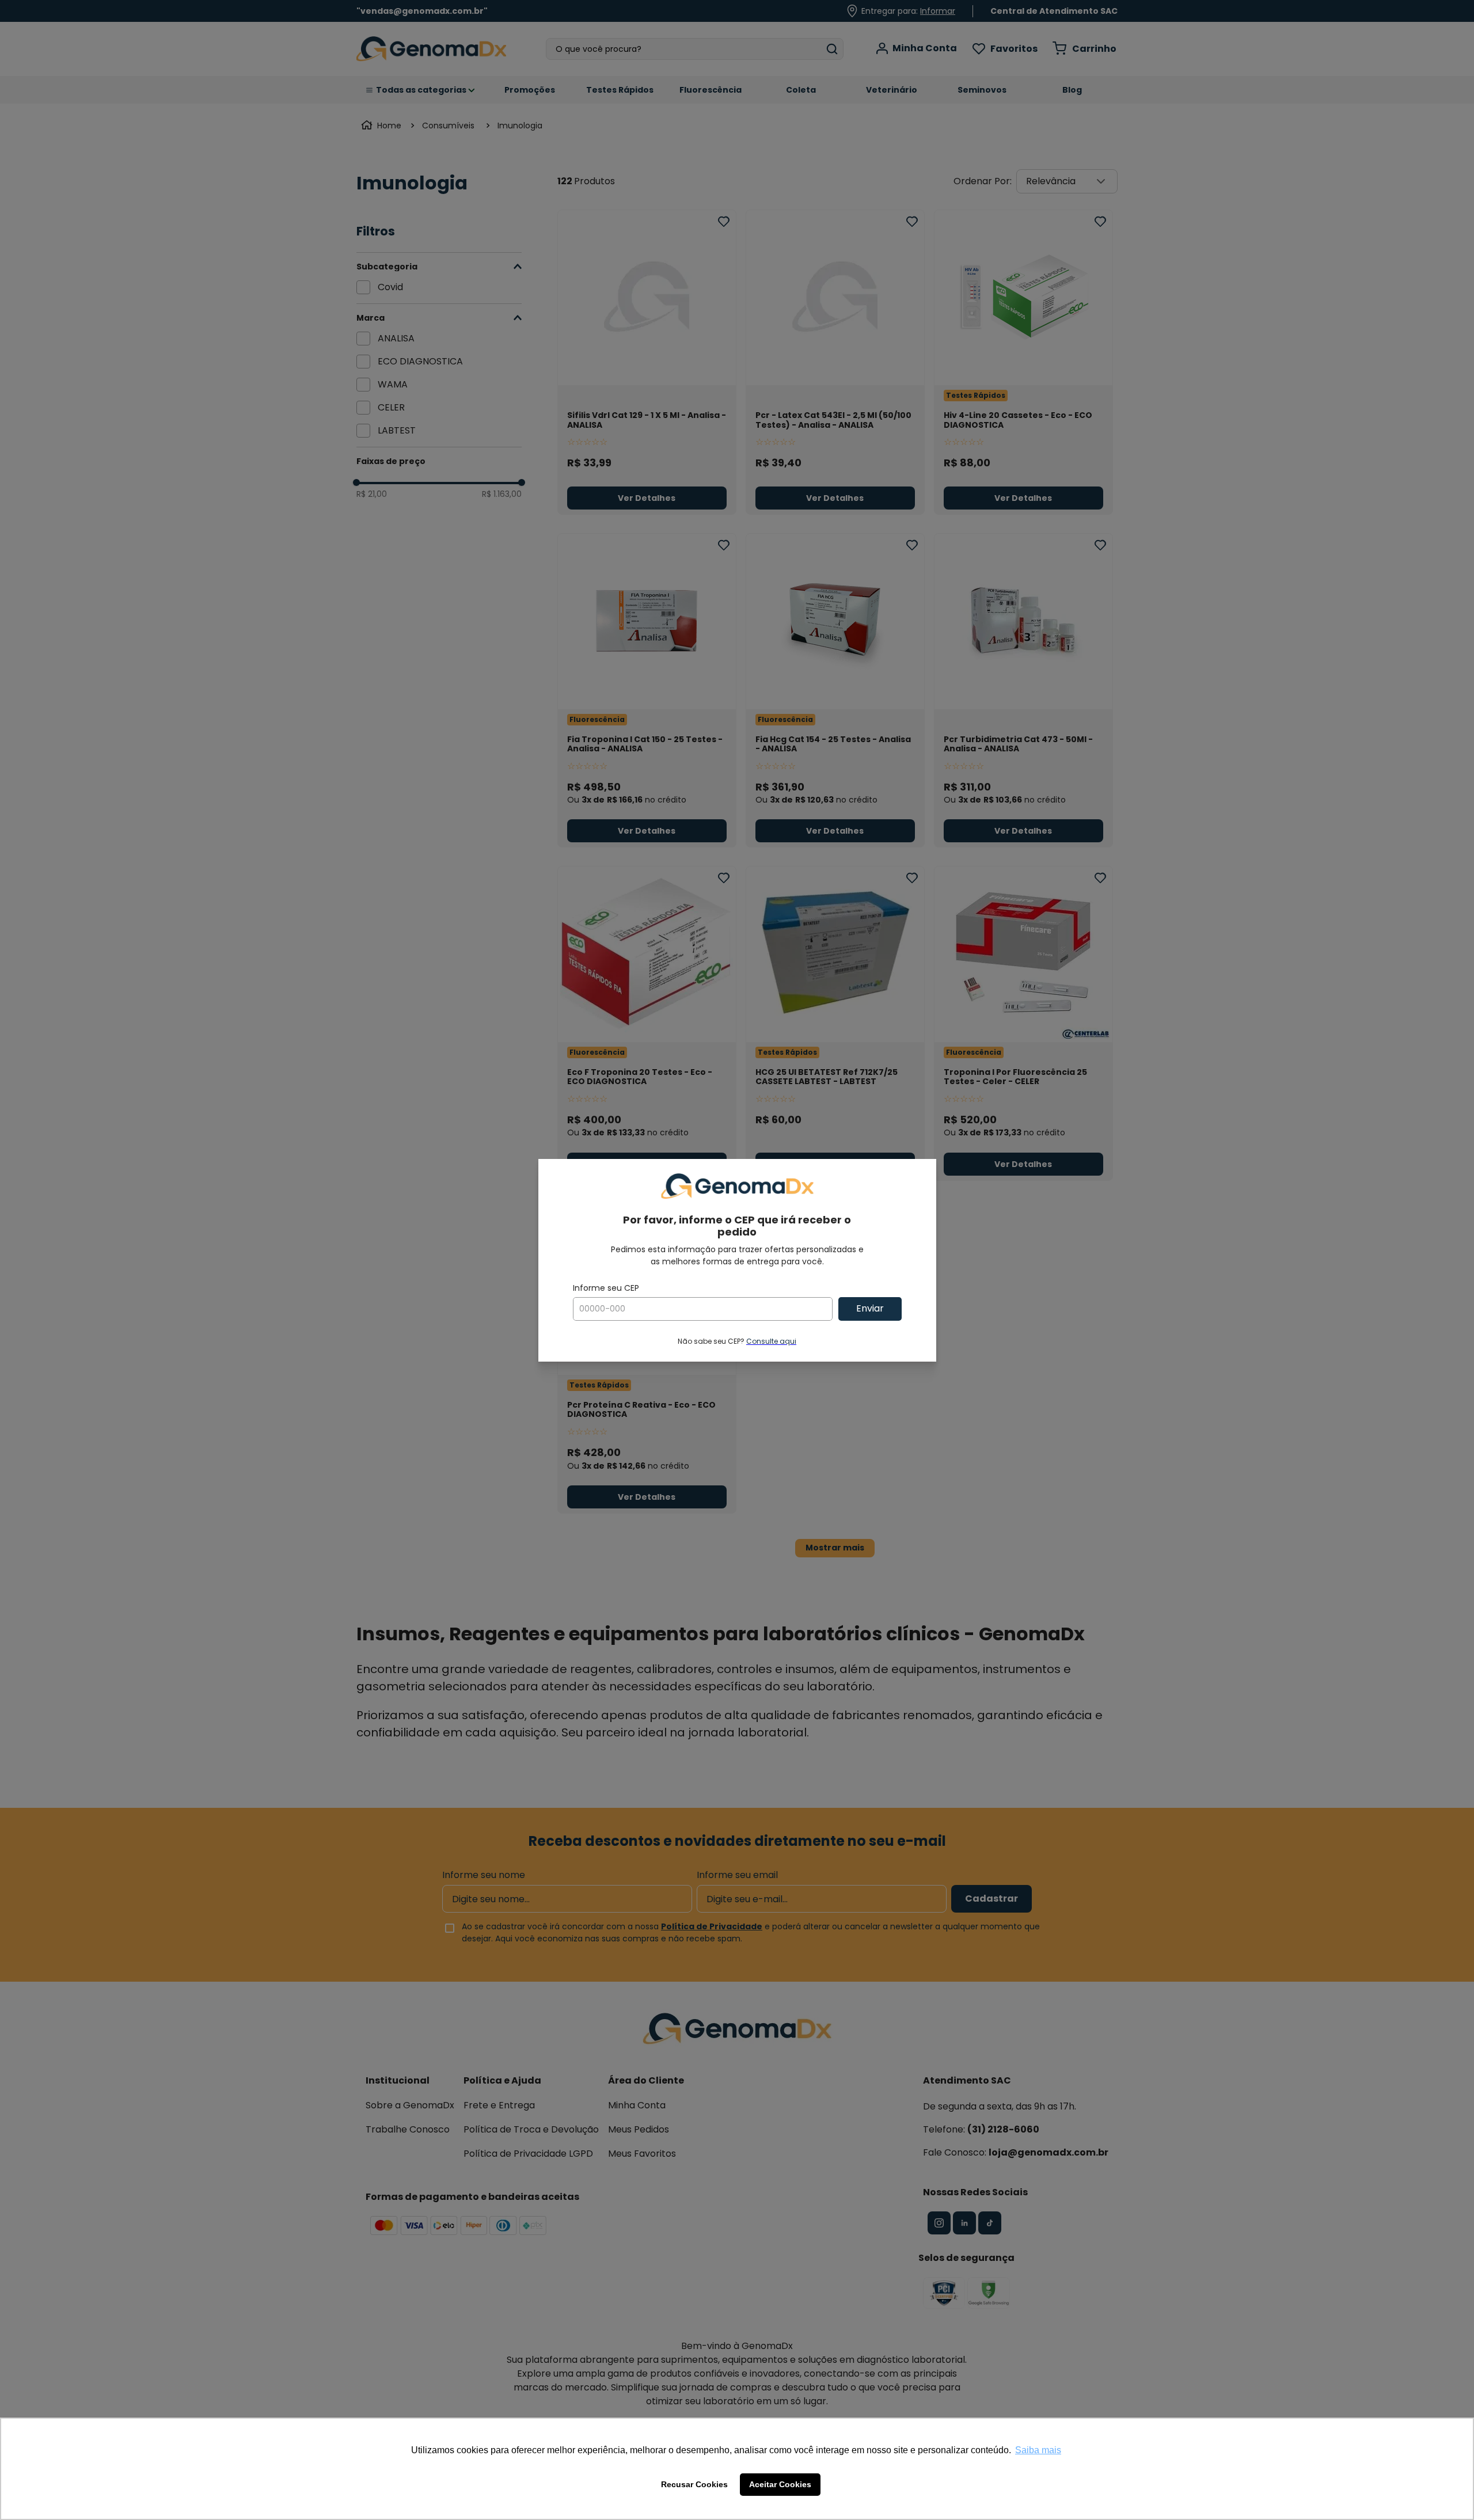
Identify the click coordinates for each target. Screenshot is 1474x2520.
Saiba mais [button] (1038, 2450)
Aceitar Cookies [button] (780, 2484)
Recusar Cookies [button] (694, 2484)
